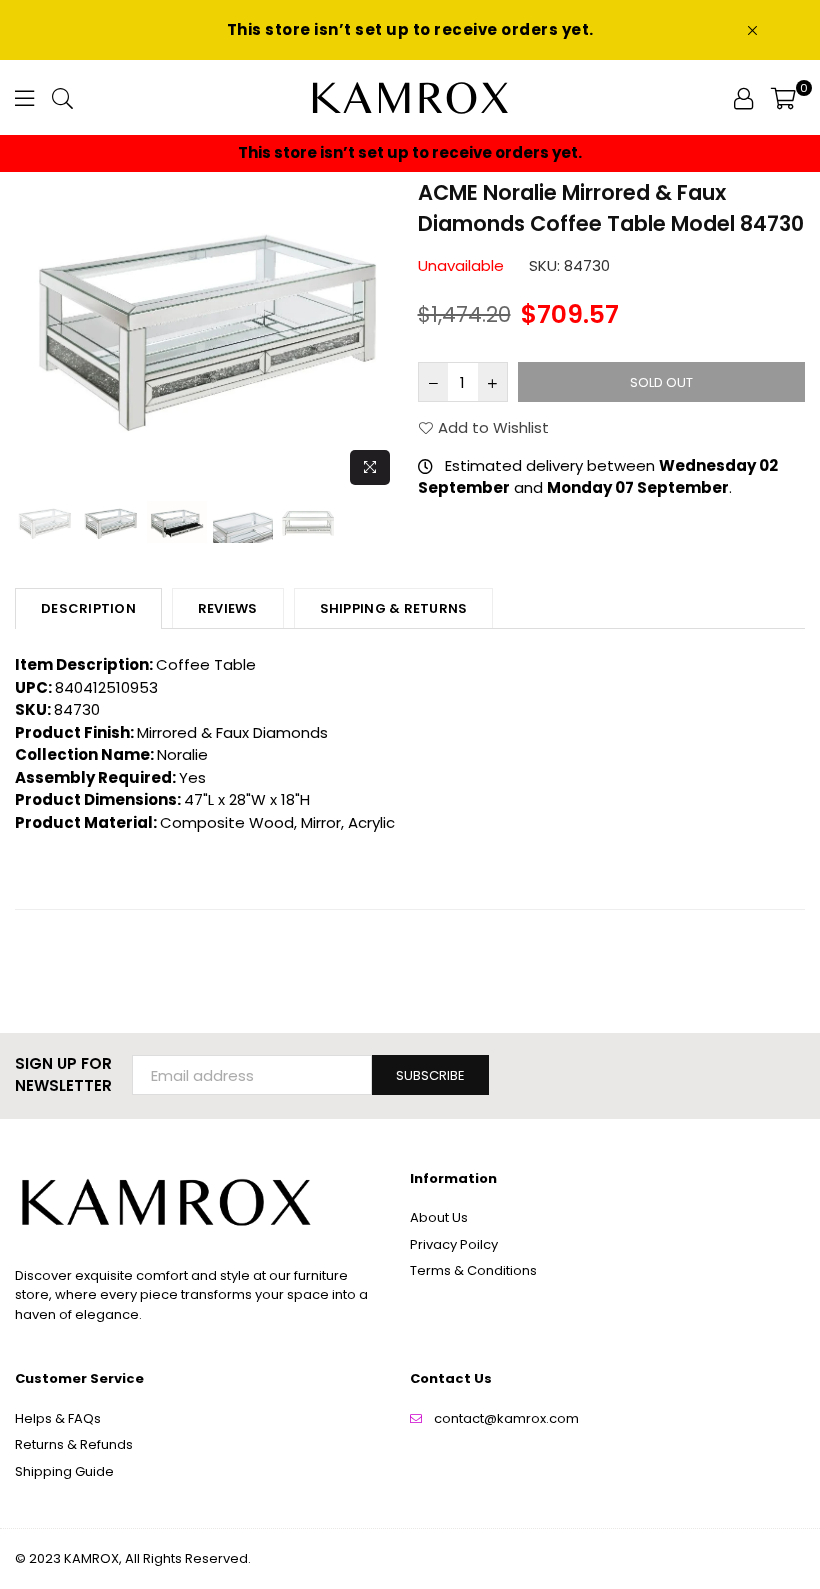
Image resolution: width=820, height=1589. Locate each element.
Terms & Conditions (473, 1270)
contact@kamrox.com (506, 1418)
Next (385, 335)
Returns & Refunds (74, 1444)
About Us (439, 1217)
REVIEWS (228, 608)
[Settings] (743, 98)
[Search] (62, 98)
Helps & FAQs (58, 1418)
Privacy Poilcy (454, 1244)
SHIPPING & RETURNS (394, 608)
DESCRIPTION (88, 608)
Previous (32, 335)
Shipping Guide (64, 1471)
